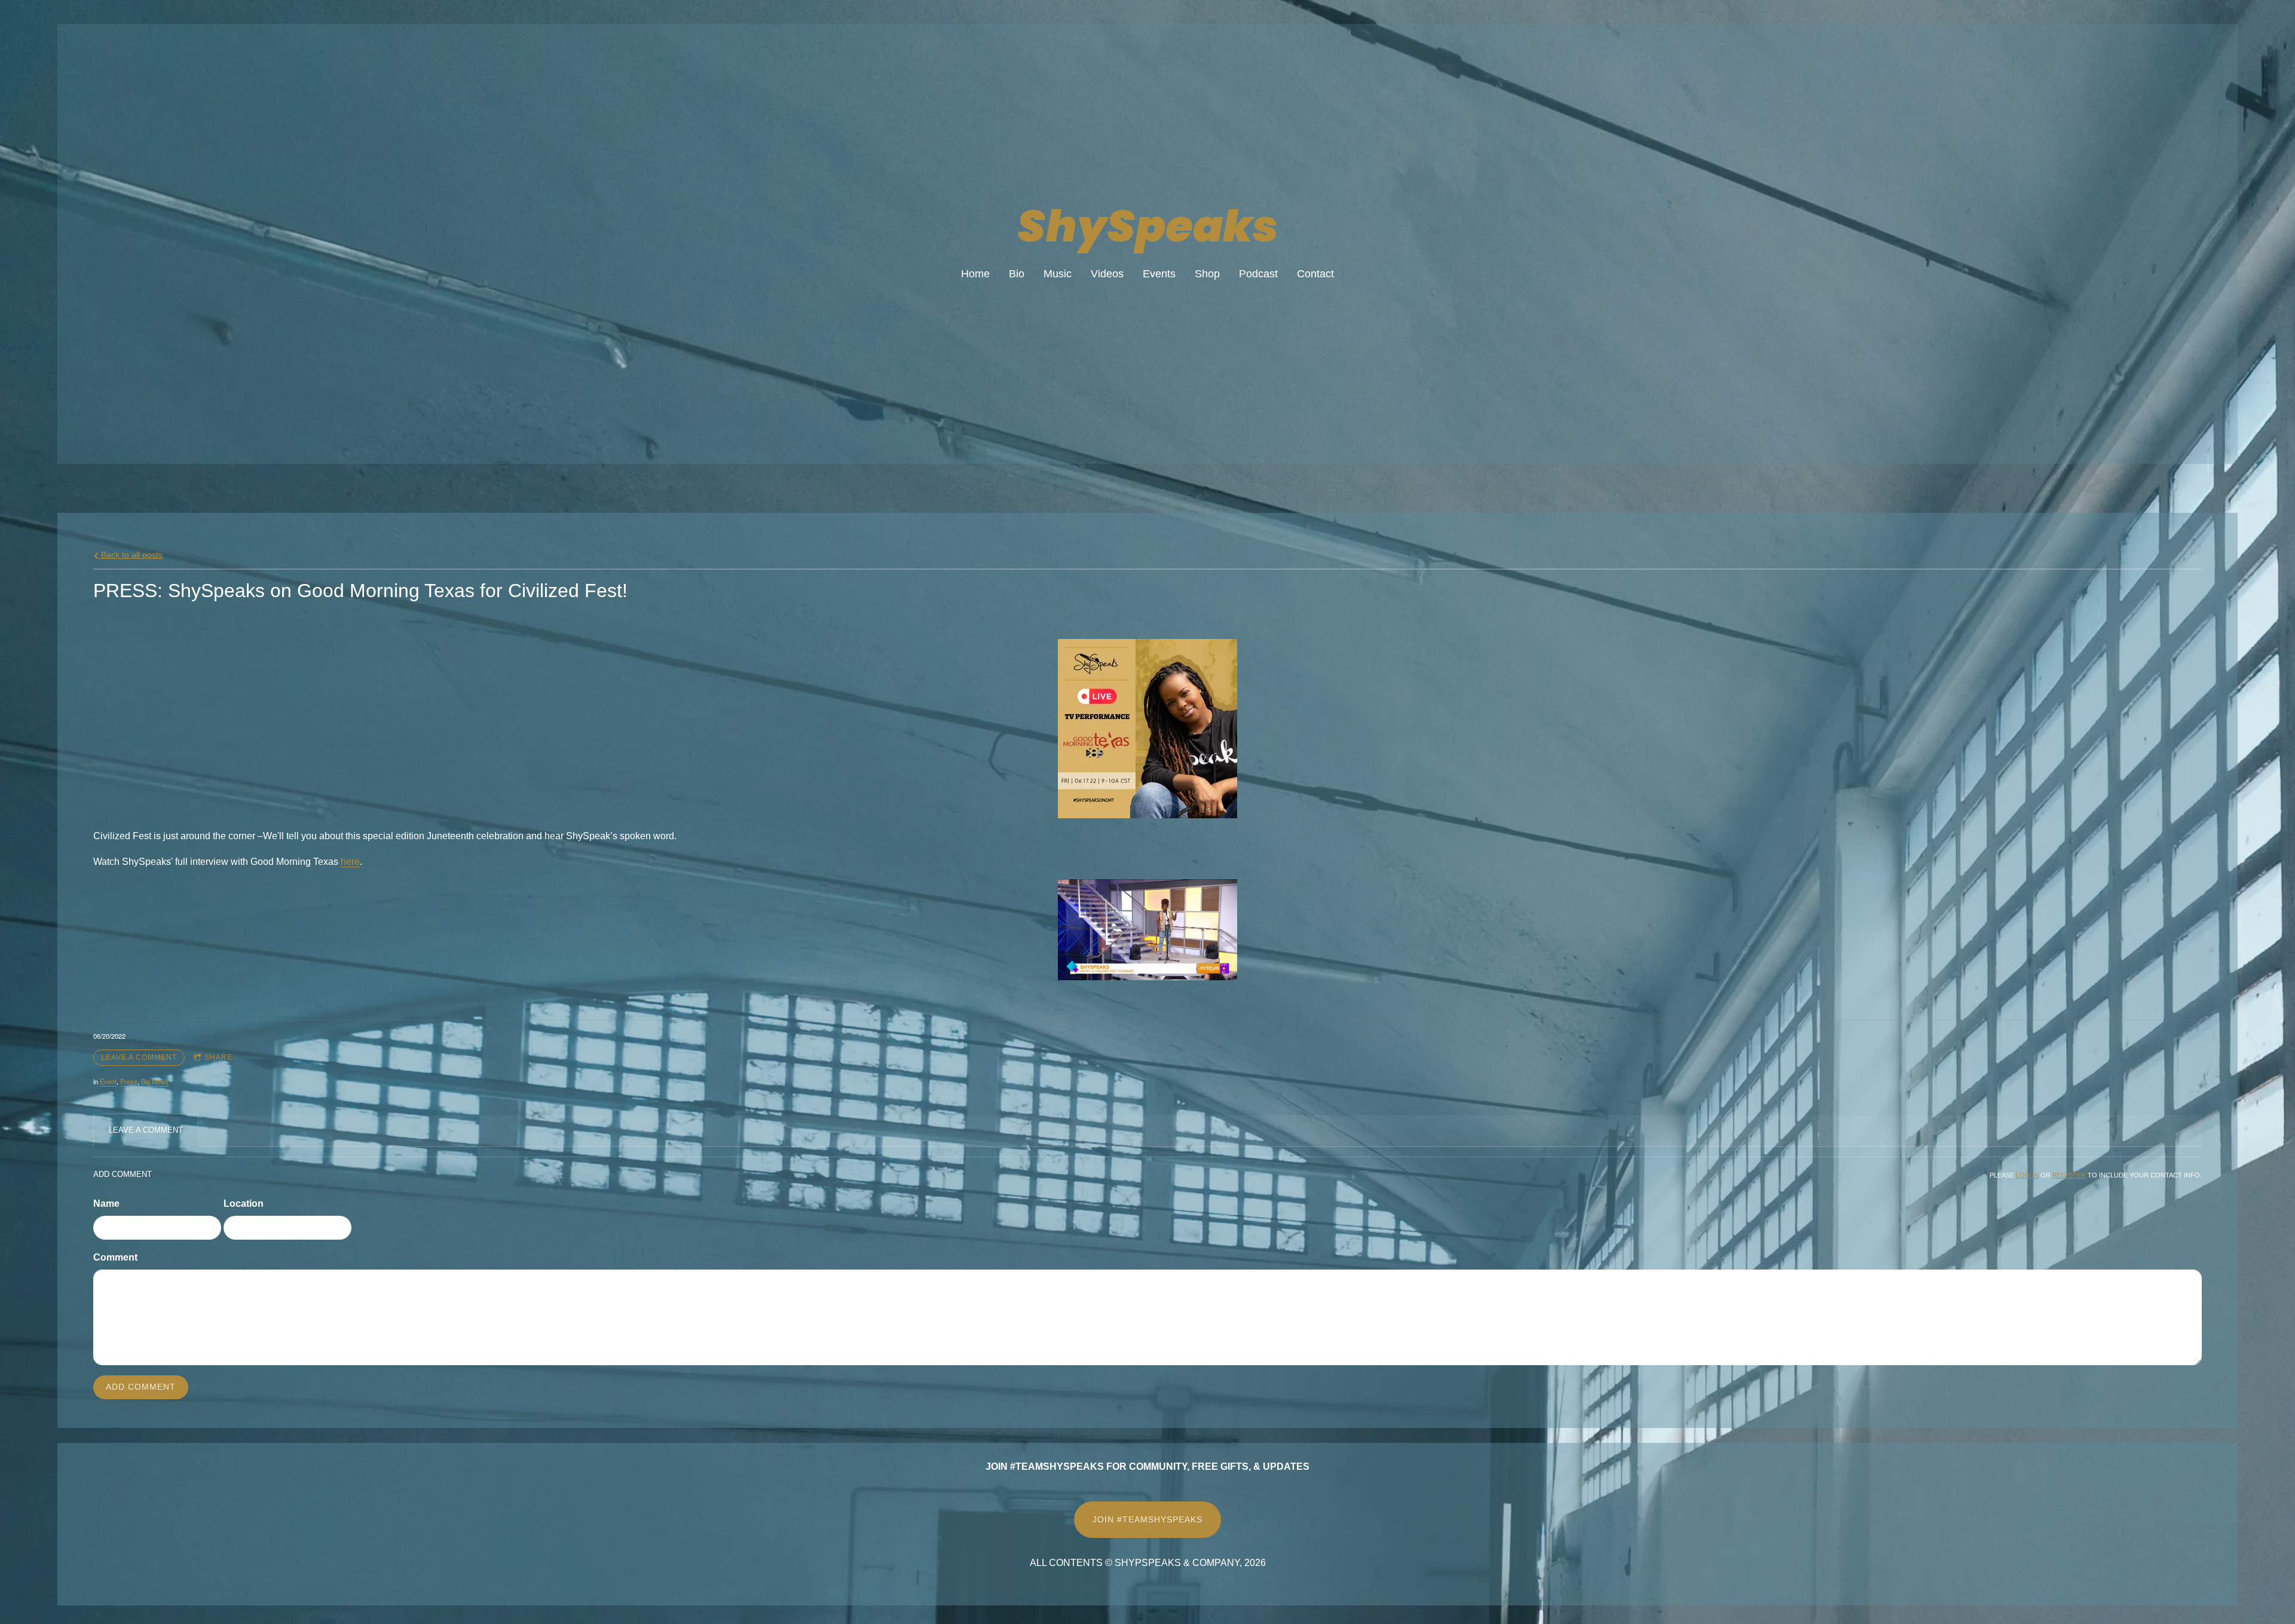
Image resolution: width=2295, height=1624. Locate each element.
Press (129, 1081)
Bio (1017, 274)
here (350, 862)
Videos (1107, 274)
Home (975, 274)
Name (106, 1204)
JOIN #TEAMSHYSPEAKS (1147, 1519)
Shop (1207, 274)
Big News (155, 1081)
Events (1159, 274)
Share (218, 1057)
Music (1058, 274)
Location (244, 1204)
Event (108, 1081)
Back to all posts (131, 555)
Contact (1315, 274)
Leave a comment (139, 1057)
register (2069, 1175)
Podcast (1258, 274)
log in (2027, 1175)
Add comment (141, 1387)
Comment (115, 1257)
